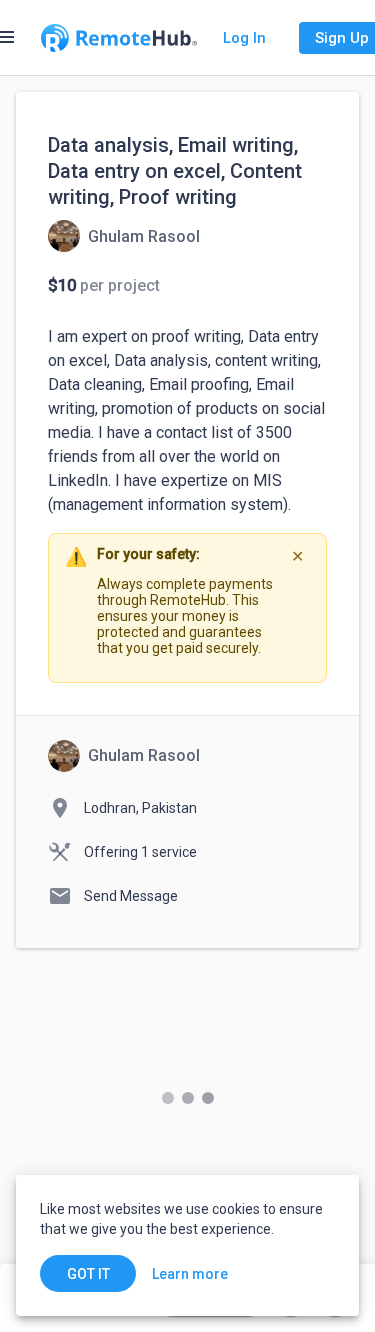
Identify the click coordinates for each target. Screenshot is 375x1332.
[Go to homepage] (119, 38)
